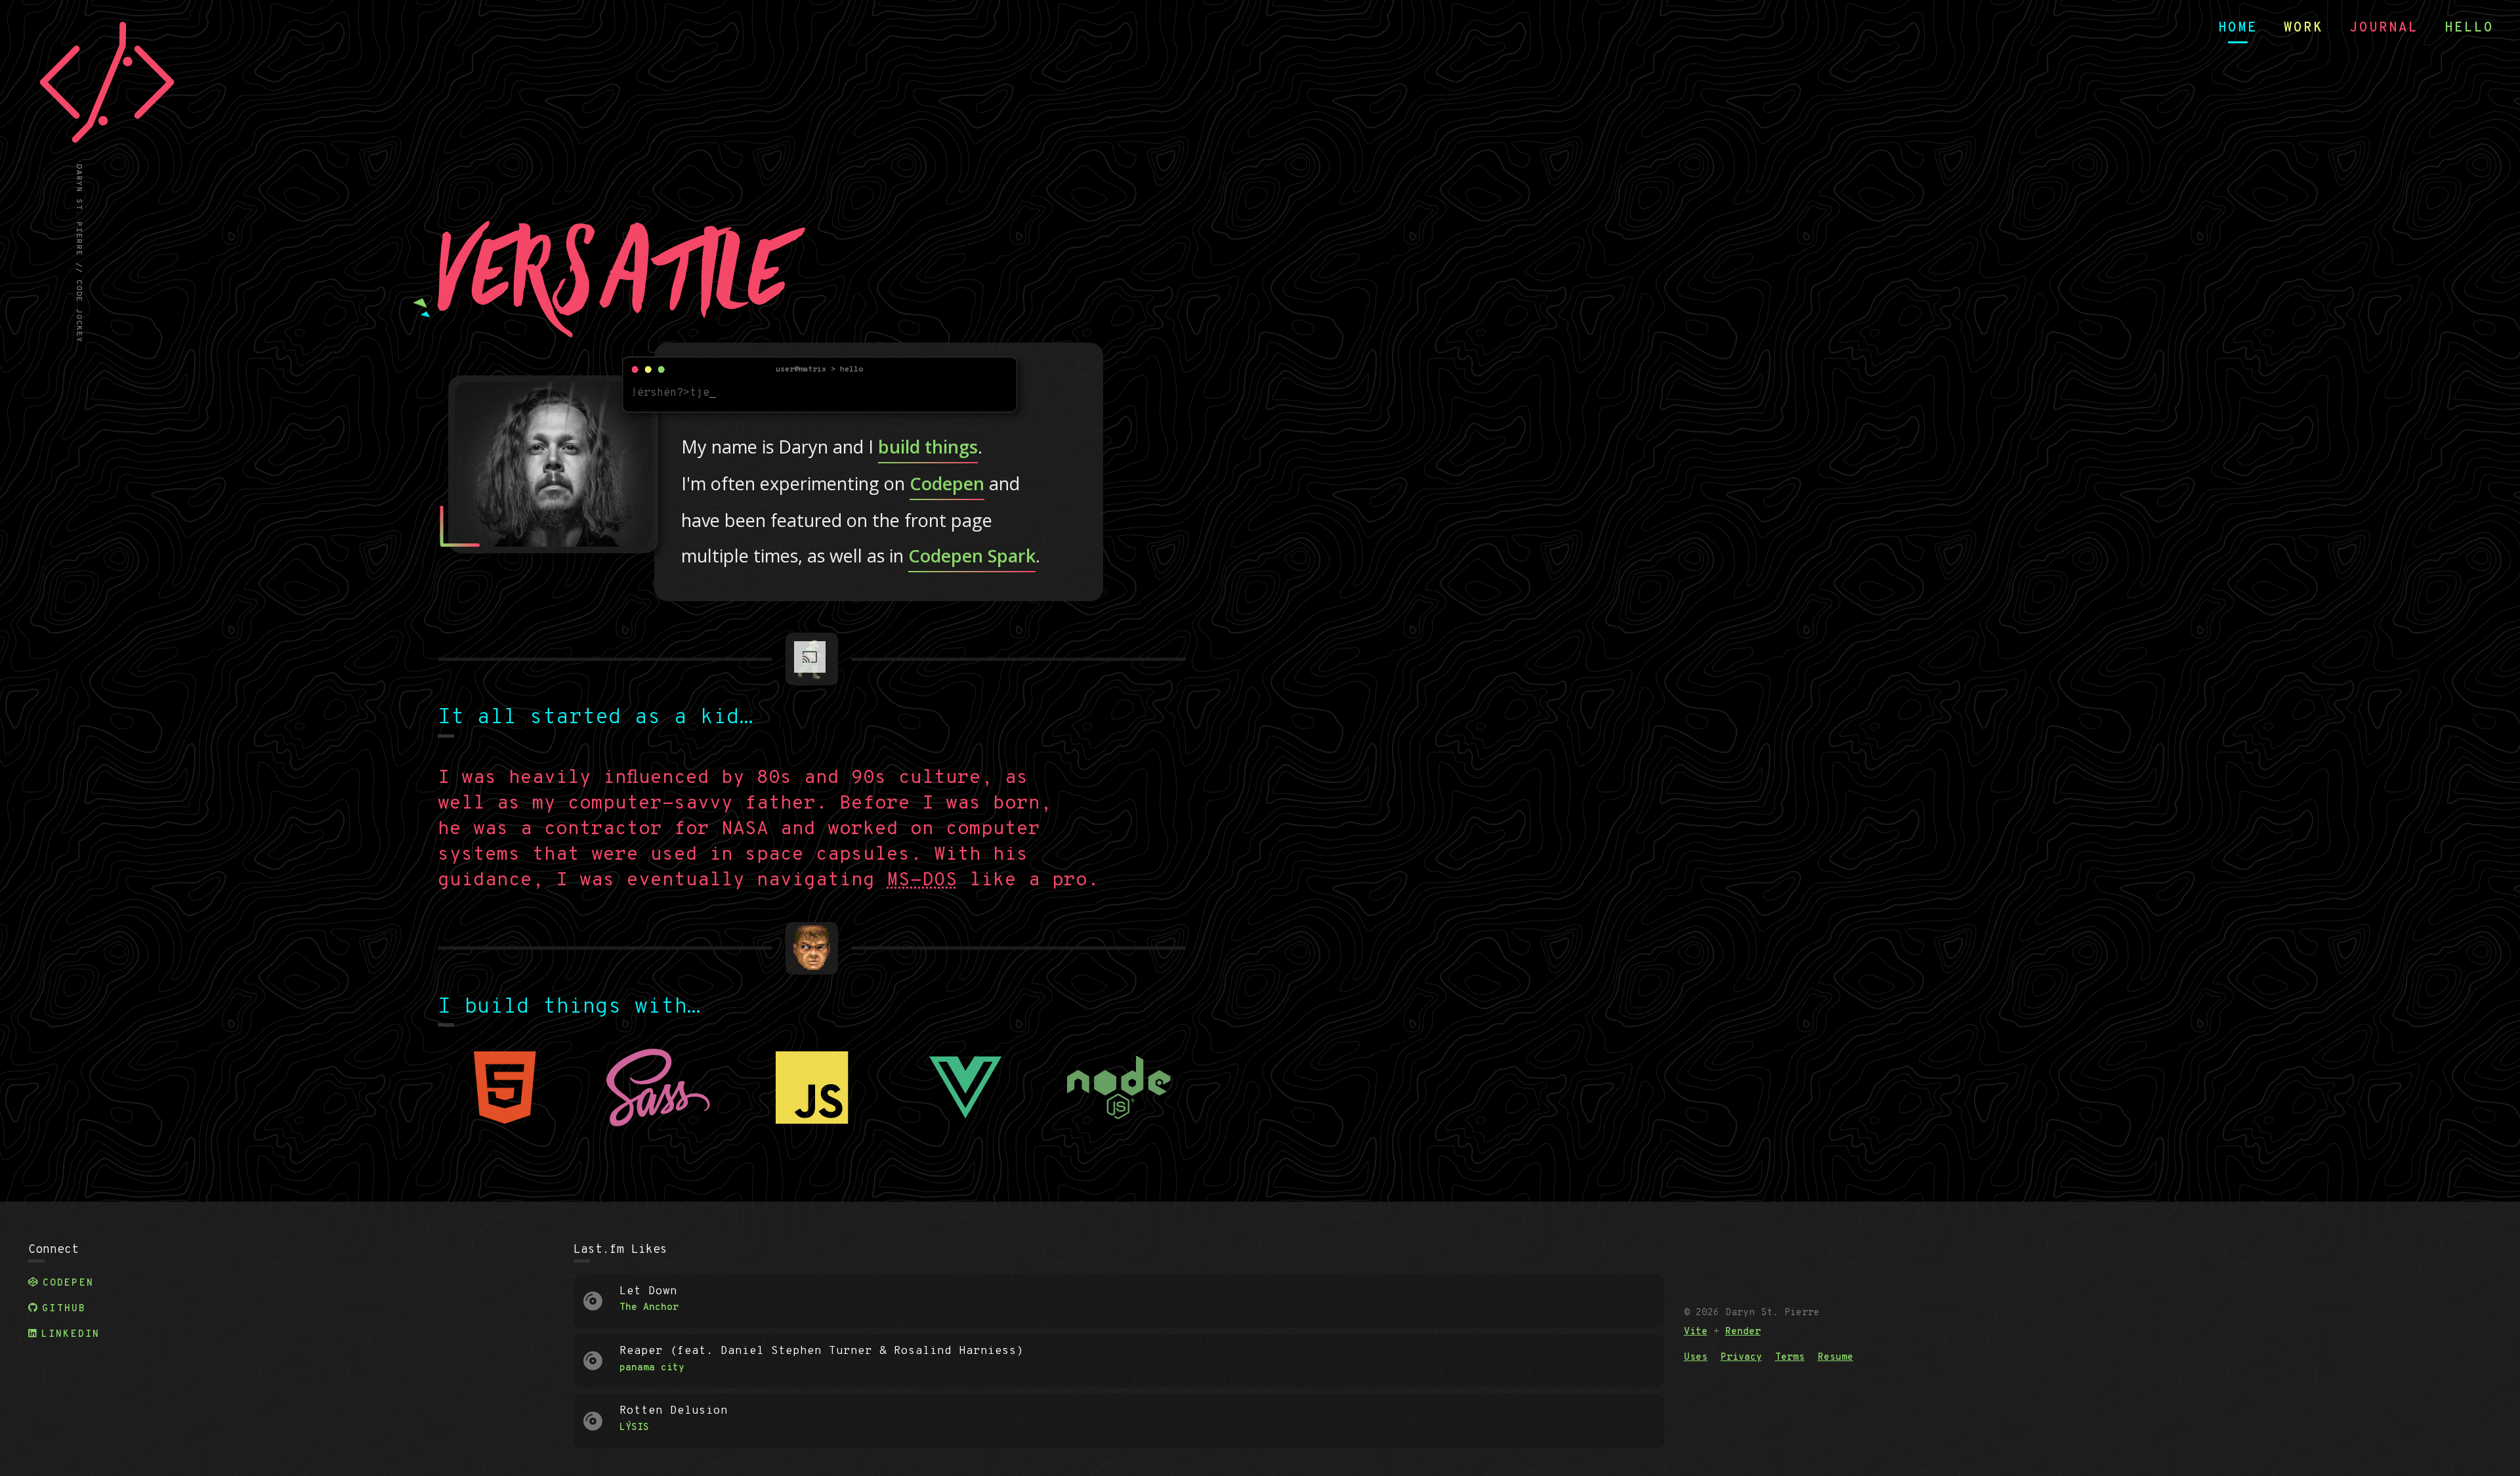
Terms (1790, 1358)
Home (2238, 28)
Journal (2384, 28)
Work (2303, 28)
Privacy (1741, 1358)
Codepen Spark (972, 556)
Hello (2469, 28)
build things (928, 447)
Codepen (947, 483)
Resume (1836, 1358)
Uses (1696, 1358)
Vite (1696, 1332)
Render (1743, 1332)
